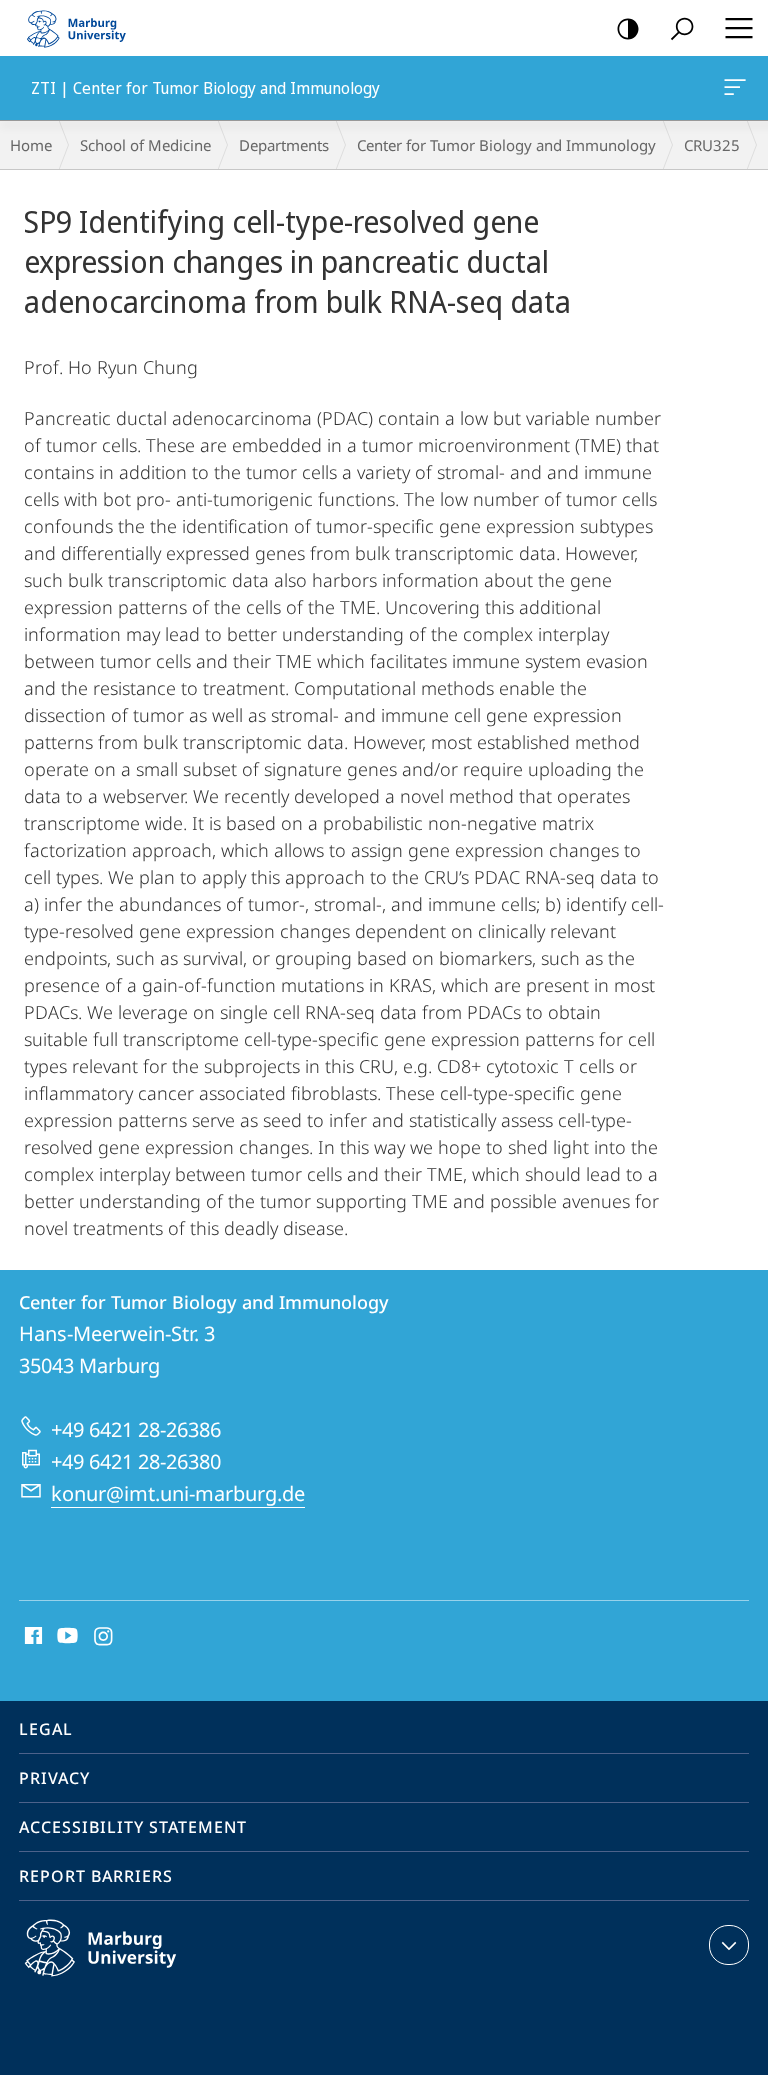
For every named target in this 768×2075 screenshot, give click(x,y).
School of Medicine (145, 145)
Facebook (31, 1637)
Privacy (54, 1778)
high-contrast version (628, 28)
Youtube (65, 1637)
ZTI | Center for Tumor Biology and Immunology (738, 88)
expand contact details (729, 1945)
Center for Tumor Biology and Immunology (506, 145)
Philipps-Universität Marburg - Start (85, 28)
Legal (46, 1729)
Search (682, 28)
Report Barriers (96, 1876)
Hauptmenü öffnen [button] (738, 28)
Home (31, 145)
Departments (284, 145)
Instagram (104, 1637)
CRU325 (712, 145)
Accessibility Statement (133, 1827)
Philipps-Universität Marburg (139, 1980)
